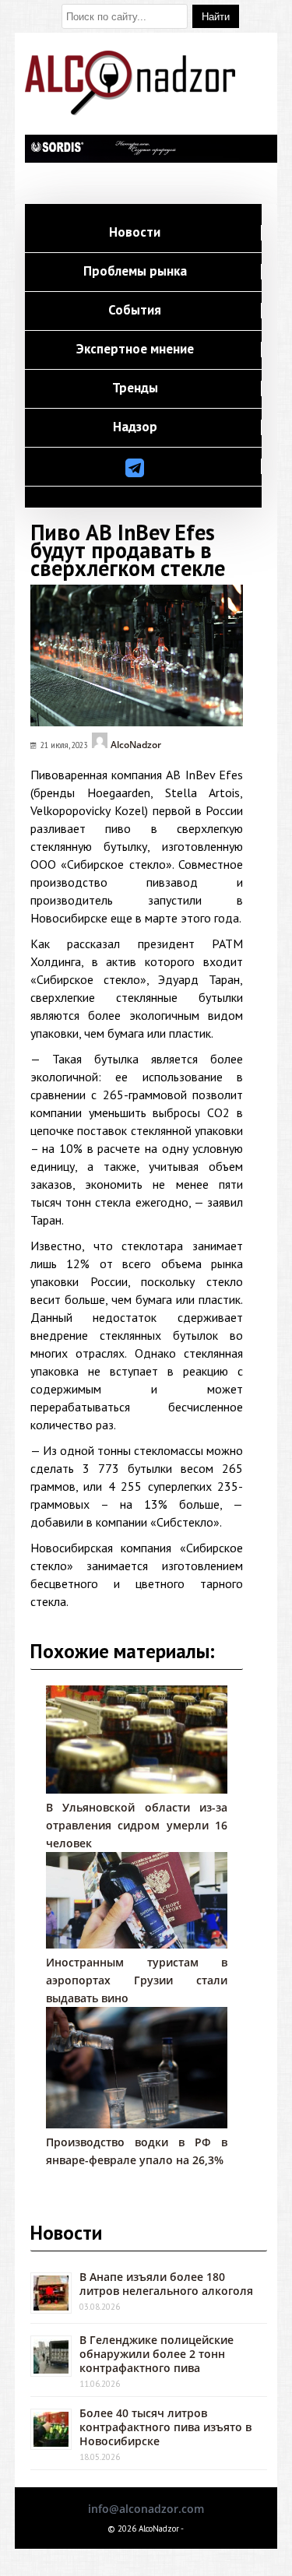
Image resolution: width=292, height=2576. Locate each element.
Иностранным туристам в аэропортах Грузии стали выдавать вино (137, 1980)
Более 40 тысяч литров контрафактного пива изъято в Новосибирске (165, 2427)
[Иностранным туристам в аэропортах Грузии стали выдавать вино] (137, 1944)
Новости (135, 233)
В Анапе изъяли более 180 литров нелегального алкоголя (166, 2284)
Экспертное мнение (135, 350)
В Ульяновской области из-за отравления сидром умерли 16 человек (137, 1825)
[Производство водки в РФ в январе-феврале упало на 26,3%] (137, 2124)
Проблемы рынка (135, 272)
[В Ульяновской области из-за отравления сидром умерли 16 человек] (137, 1789)
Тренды (135, 388)
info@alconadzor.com (146, 2509)
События (135, 311)
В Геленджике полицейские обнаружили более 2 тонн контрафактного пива (157, 2354)
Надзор (135, 427)
